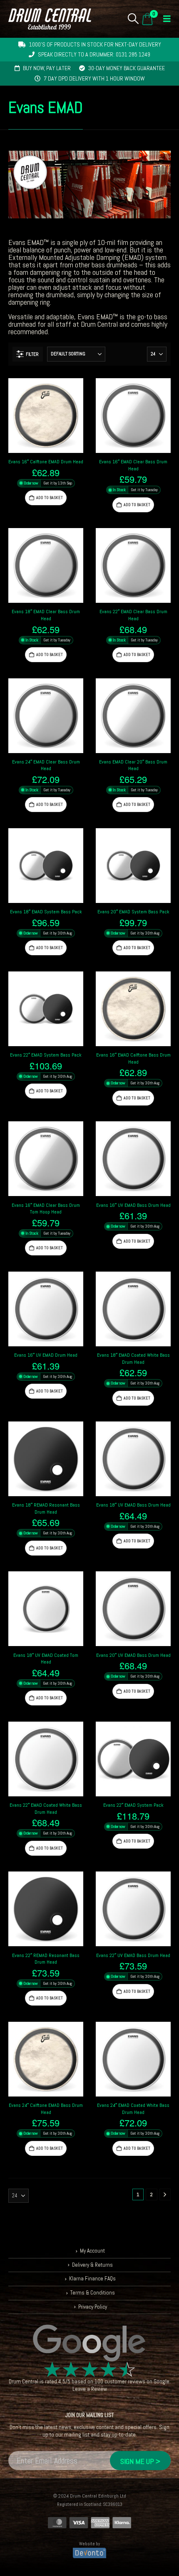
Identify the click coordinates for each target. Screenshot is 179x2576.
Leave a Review (90, 2389)
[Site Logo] (50, 19)
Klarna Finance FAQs (92, 2279)
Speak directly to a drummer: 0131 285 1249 (94, 54)
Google (162, 2382)
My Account (92, 2251)
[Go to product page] (46, 416)
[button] (133, 19)
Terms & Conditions (93, 2293)
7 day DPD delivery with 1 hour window (94, 78)
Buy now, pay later (47, 68)
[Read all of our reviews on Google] (89, 2344)
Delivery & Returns (92, 2265)
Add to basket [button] (50, 498)
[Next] (165, 2194)
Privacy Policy (93, 2307)
